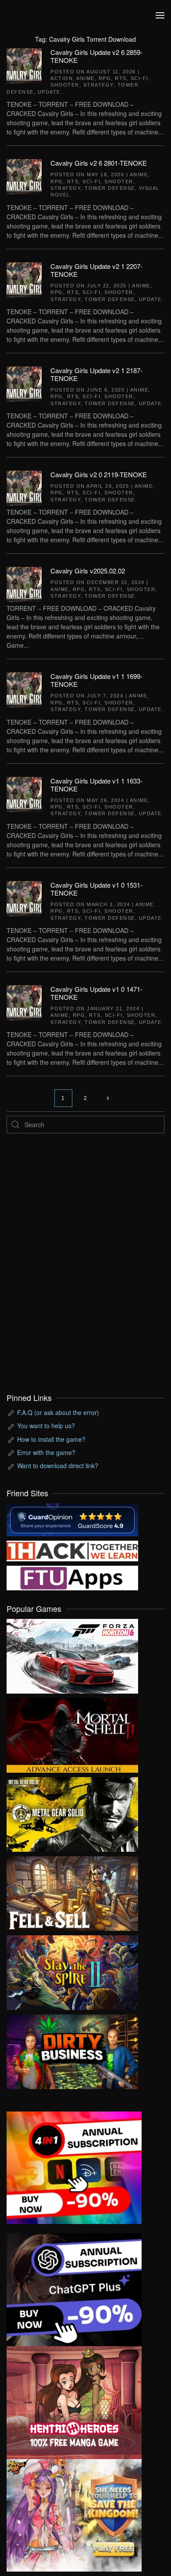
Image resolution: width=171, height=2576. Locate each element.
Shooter (65, 85)
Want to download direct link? (58, 1466)
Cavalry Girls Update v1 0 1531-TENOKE (96, 889)
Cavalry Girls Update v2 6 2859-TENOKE (96, 56)
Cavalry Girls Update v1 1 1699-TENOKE (96, 680)
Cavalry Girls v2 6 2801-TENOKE (99, 163)
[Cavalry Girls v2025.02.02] (24, 584)
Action (62, 78)
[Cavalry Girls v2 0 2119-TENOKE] (24, 487)
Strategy (98, 85)
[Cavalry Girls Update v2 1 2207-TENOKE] (24, 279)
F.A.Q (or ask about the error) (58, 1412)
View (72, 1654)
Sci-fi (140, 78)
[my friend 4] (72, 1577)
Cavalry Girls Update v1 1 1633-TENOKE (96, 785)
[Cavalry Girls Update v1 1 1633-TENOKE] (24, 793)
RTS (121, 78)
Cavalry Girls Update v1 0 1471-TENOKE (96, 993)
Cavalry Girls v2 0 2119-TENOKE (99, 474)
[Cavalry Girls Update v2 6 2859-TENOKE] (24, 65)
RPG (105, 78)
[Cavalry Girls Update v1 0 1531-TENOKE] (24, 897)
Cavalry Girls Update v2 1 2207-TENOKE (96, 270)
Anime (85, 78)
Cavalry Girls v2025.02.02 (88, 571)
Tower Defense (110, 188)
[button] (160, 15)
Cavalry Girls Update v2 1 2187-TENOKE (96, 374)
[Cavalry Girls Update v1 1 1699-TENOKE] (24, 689)
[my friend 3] (72, 1550)
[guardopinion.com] (72, 1519)
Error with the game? (46, 1452)
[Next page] (108, 1098)
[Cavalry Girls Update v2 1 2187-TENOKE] (24, 383)
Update (49, 92)
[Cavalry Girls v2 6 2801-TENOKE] (24, 176)
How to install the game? (51, 1439)
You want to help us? (46, 1426)
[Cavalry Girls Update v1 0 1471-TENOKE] (24, 1002)
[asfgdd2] (74, 2402)
